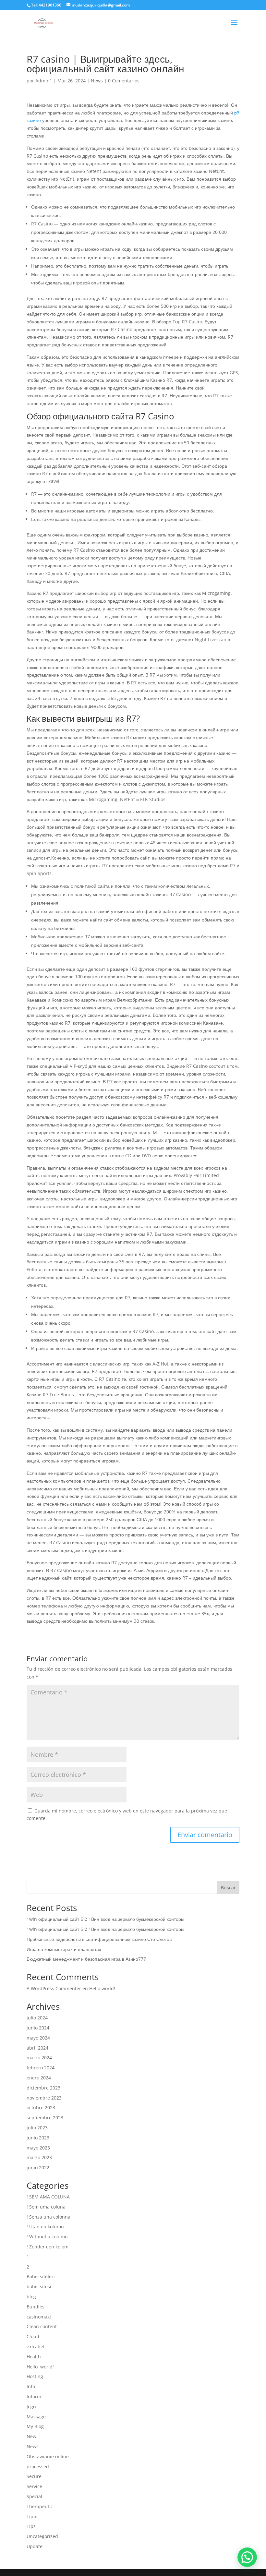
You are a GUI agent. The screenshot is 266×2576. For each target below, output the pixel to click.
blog (31, 2297)
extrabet (36, 2347)
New (31, 2436)
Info (31, 2386)
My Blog (35, 2426)
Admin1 (44, 81)
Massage (36, 2417)
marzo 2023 (39, 2157)
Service (34, 2486)
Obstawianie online (48, 2456)
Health (34, 2357)
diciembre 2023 (43, 2088)
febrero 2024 (41, 2068)
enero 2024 (39, 2078)
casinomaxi (39, 2317)
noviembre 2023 (44, 2098)
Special (34, 2496)
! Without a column (47, 2237)
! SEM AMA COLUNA (48, 2197)
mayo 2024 (38, 2038)
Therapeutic (40, 2506)
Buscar (228, 1888)
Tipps (33, 2516)
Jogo (31, 2407)
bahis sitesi (39, 2287)
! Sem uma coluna (46, 2207)
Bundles (36, 2307)
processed (38, 2467)
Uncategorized (42, 2536)
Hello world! (102, 1988)
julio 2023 (37, 2128)
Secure (34, 2476)
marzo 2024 (39, 2058)
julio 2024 (37, 2018)
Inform (34, 2396)
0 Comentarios (124, 81)
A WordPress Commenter (54, 1988)
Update (35, 2546)
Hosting (35, 2376)
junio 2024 (38, 2028)
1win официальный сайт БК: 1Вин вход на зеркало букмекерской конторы (105, 1919)
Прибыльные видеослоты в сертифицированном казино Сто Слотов (99, 1939)
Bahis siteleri (41, 2276)
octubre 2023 (41, 2107)
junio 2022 (38, 2167)
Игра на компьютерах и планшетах (64, 1949)
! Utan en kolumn (45, 2227)
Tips (31, 2526)
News (97, 81)
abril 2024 (37, 2048)
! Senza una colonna (48, 2217)
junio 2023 (38, 2138)
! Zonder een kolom (48, 2247)
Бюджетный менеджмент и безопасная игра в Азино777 (86, 1959)
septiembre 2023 (45, 2118)
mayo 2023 (38, 2148)
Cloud (33, 2336)
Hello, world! (40, 2367)
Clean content (42, 2326)
